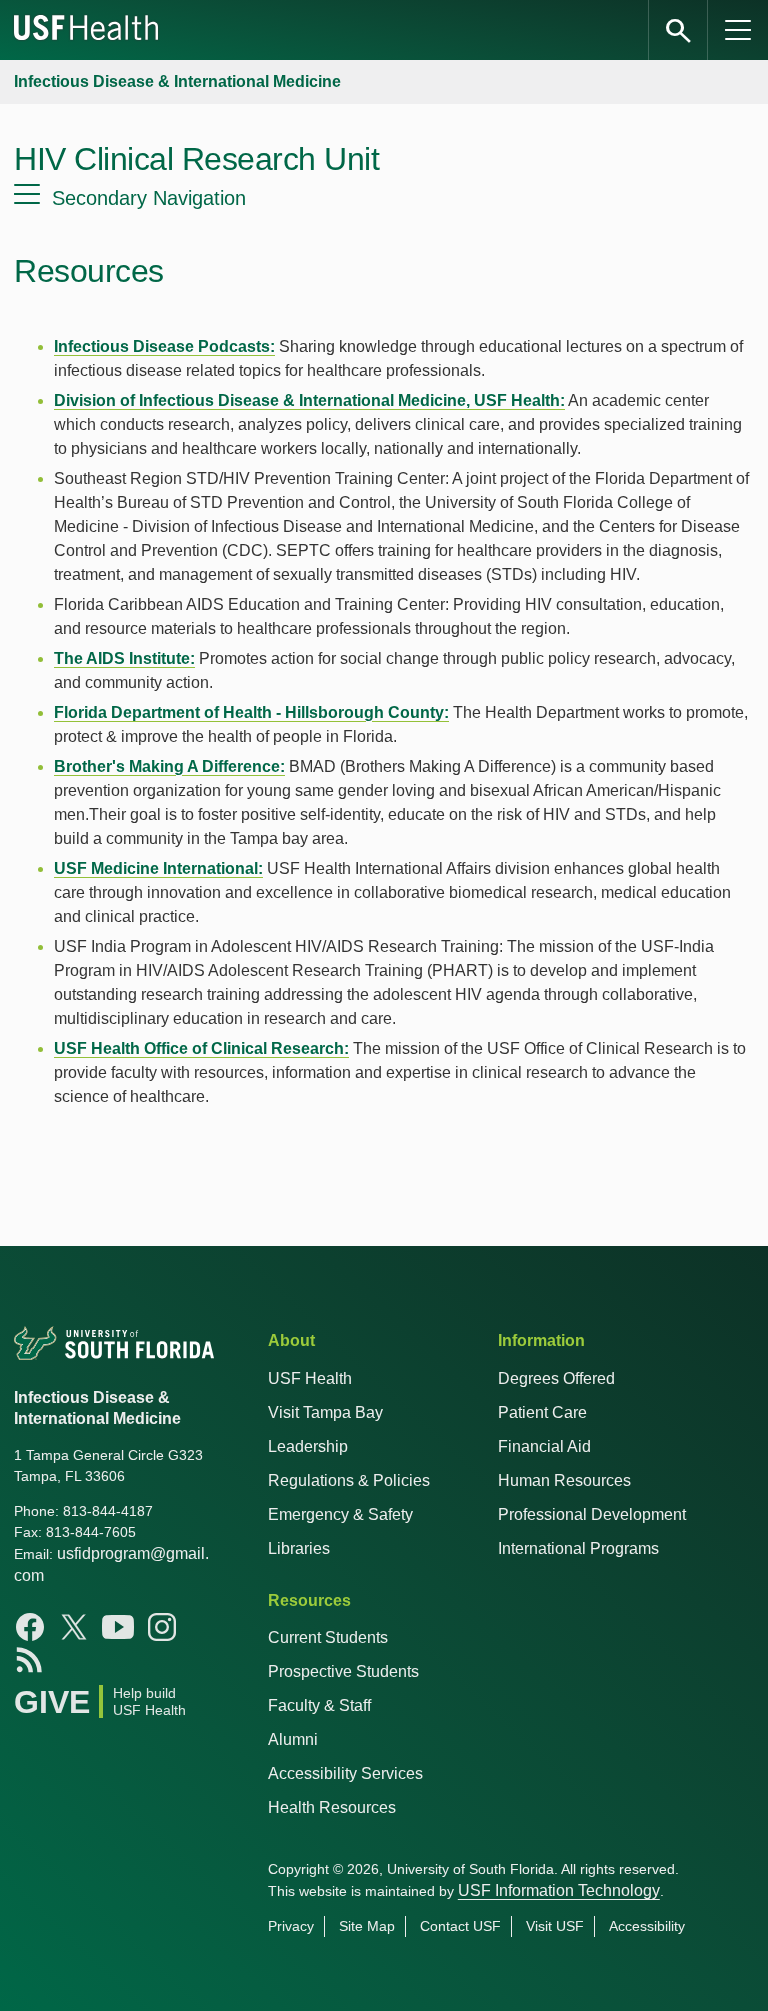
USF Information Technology (559, 1890)
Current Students (328, 1637)
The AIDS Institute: (124, 658)
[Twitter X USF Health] (74, 1627)
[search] (678, 30)
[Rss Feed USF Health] (30, 1659)
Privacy (291, 1926)
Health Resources (332, 1807)
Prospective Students (343, 1671)
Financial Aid (544, 1446)
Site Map (367, 1926)
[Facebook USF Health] (30, 1627)
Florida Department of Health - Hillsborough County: (251, 712)
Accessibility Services (345, 1773)
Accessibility (647, 1926)
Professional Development (592, 1514)
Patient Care (542, 1412)
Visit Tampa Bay (325, 1412)
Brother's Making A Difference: (169, 766)
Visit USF (555, 1926)
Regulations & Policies (349, 1480)
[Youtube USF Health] (118, 1627)
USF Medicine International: (158, 868)
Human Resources (564, 1480)
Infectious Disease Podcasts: (164, 346)
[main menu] (738, 30)
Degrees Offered (556, 1378)
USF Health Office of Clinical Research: (201, 1048)
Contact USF (460, 1926)
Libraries (299, 1548)
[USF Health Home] (87, 30)
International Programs (578, 1548)
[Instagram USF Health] (162, 1627)
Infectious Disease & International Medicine (177, 81)
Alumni (293, 1739)
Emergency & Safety (340, 1514)
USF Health (310, 1378)
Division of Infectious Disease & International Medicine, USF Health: (309, 400)
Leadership (308, 1446)
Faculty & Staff (319, 1705)
